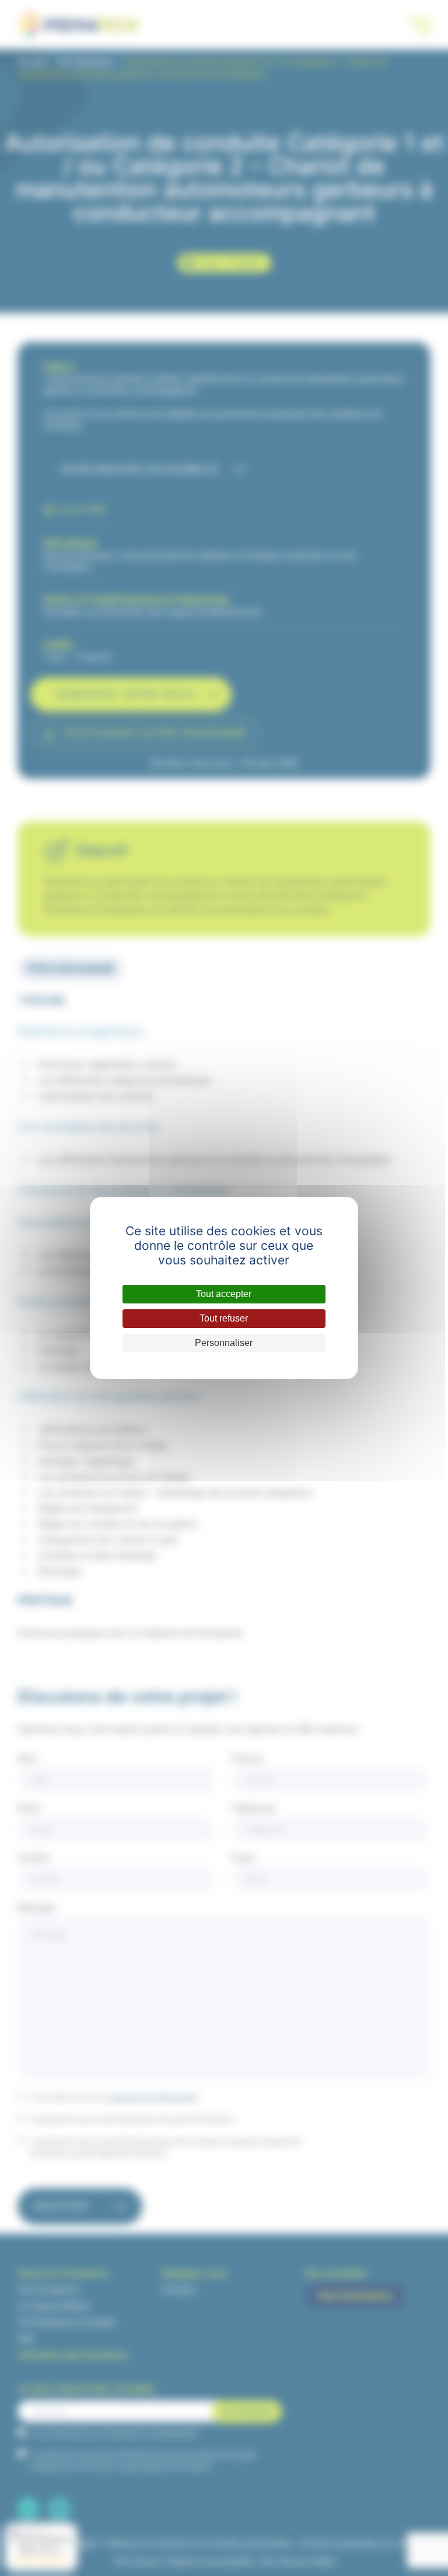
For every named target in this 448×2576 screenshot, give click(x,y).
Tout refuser (224, 1318)
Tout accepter (224, 1294)
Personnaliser (224, 1343)
